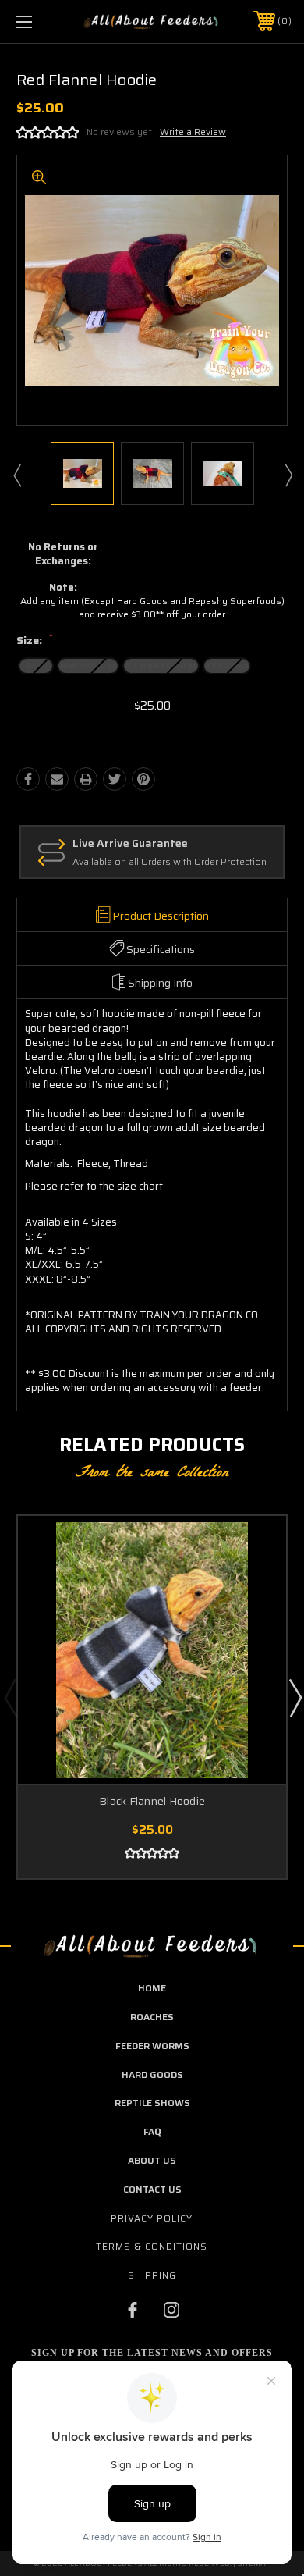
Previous (16, 475)
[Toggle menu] (44, 21)
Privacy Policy (152, 2218)
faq (152, 2131)
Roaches (152, 2017)
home (152, 1988)
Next (288, 475)
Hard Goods (152, 2074)
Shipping (152, 2275)
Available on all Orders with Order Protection (170, 862)
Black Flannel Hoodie (152, 1801)
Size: (35, 641)
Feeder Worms (152, 2046)
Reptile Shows (152, 2103)
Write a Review (193, 132)
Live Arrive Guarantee (130, 844)
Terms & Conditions (152, 2246)
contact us (152, 2189)
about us (152, 2160)
